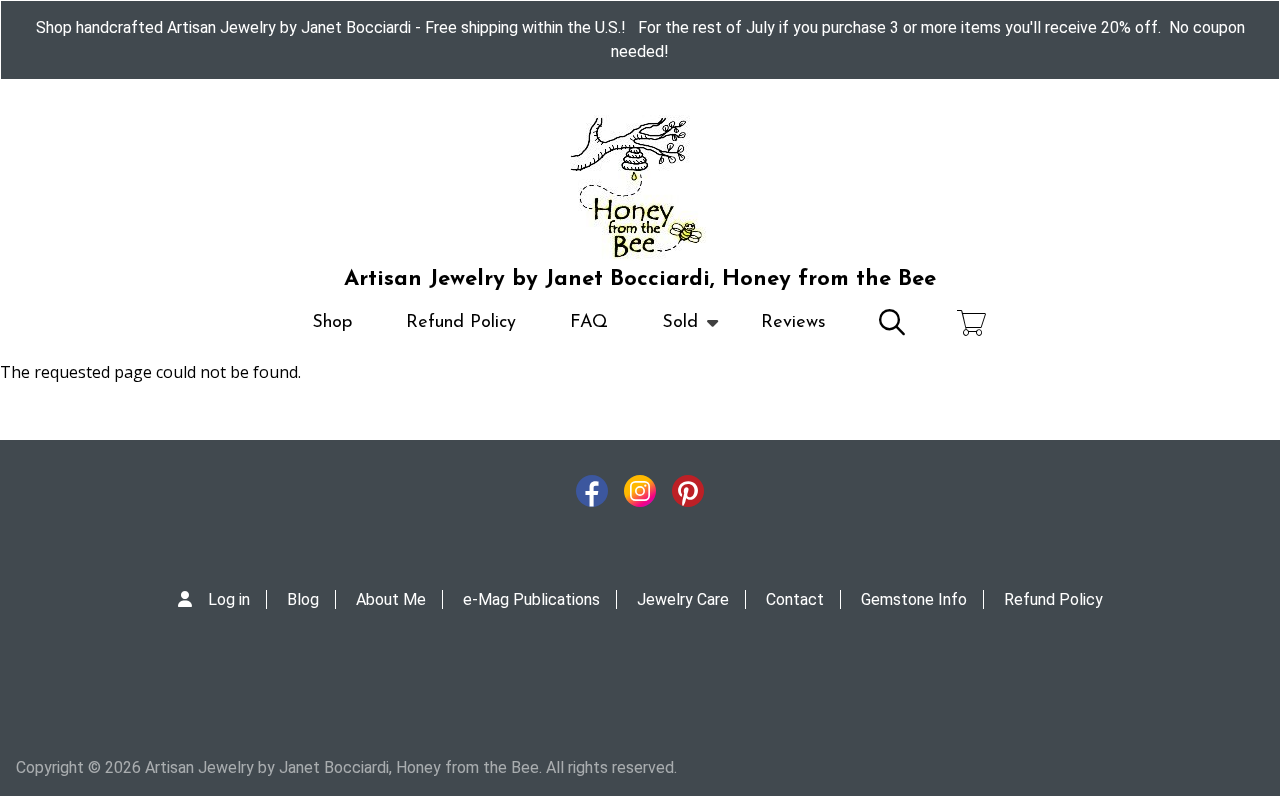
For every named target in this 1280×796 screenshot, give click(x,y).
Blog (303, 599)
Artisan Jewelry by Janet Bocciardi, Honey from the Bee (640, 279)
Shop (332, 323)
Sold (666, 332)
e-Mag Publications (531, 599)
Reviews (793, 323)
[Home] (640, 188)
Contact (795, 599)
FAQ (589, 323)
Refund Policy (461, 323)
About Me (391, 599)
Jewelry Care (683, 599)
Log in (229, 599)
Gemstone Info (914, 599)
